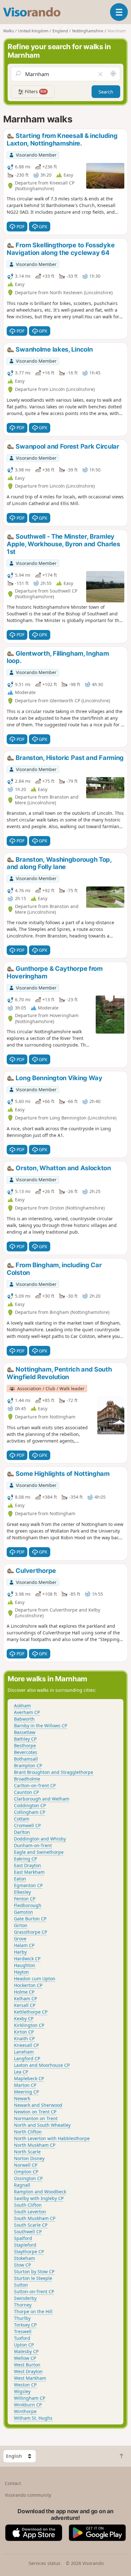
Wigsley (22, 2391)
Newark (22, 2098)
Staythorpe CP (29, 2252)
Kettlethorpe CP (31, 2012)
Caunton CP (26, 1792)
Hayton (21, 1972)
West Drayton (28, 2371)
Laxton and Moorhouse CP (42, 2065)
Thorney (23, 2305)
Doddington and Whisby (40, 1839)
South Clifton (28, 2205)
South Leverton (30, 2212)
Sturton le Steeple (33, 2278)
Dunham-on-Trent (33, 1845)
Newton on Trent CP (35, 2112)
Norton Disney (29, 2158)
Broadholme (27, 1779)
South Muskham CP (35, 2218)
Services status (45, 2563)
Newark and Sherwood (38, 2105)
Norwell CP (26, 2165)
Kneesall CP (26, 2045)
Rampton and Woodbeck (40, 2192)
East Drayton (28, 1865)
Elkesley (22, 1892)
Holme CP (24, 1992)
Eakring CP (25, 1859)
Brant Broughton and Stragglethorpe (54, 1772)
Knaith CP (24, 2038)
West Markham (30, 2378)
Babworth (24, 1719)
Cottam (22, 1819)
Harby (20, 1952)
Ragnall (22, 2185)
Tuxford (22, 2338)
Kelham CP (25, 1999)
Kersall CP (25, 2005)
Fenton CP (25, 1899)
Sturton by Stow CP (34, 2271)
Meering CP (26, 2092)
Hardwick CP (27, 1959)
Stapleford (25, 2245)
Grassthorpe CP (31, 1932)
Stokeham (24, 2258)
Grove (20, 1939)
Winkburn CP (28, 2405)
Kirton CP (24, 2032)
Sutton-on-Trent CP (34, 2291)
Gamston (24, 1912)
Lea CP (21, 2072)
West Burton (27, 2365)
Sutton (21, 2285)
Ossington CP (28, 2178)
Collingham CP (30, 1812)
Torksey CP (25, 2325)
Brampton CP (28, 1765)
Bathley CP (25, 1739)
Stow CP (22, 2265)
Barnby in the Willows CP (41, 1726)
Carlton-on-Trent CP (35, 1785)
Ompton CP (26, 2172)
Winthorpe (25, 2411)
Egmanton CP (28, 1885)
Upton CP (24, 2345)
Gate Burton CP (30, 1919)
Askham (22, 1706)
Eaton (20, 1879)
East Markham (29, 1872)
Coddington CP (30, 1805)
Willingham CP (30, 2398)
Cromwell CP (27, 1825)
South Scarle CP (31, 2225)
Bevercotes (26, 1752)
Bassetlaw (25, 1732)
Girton (21, 1925)
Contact (13, 2483)
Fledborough (28, 1905)
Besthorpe (25, 1745)
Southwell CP (28, 2232)
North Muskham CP (35, 2145)
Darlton (22, 1832)
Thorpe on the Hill (33, 2311)
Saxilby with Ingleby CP (39, 2198)
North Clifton (28, 2132)
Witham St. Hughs (33, 2418)
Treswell (23, 2331)
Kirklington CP (29, 2025)
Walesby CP (26, 2351)
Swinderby (25, 2298)
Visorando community (28, 2495)
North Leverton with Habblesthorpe (52, 2138)
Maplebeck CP (29, 2078)
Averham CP (27, 1712)
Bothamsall (26, 1759)
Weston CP (25, 2385)
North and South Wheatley (42, 2125)
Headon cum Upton (35, 1979)
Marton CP (25, 2085)
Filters (35, 91)
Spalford (23, 2238)
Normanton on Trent (36, 2118)
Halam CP (24, 1945)
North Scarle (27, 2152)
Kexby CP (24, 2018)
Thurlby (22, 2318)
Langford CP (27, 2058)
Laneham (24, 2052)
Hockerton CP (28, 1985)
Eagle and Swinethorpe (39, 1852)
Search (106, 92)
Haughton (25, 1965)
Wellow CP (25, 2358)
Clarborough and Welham (42, 1799)
